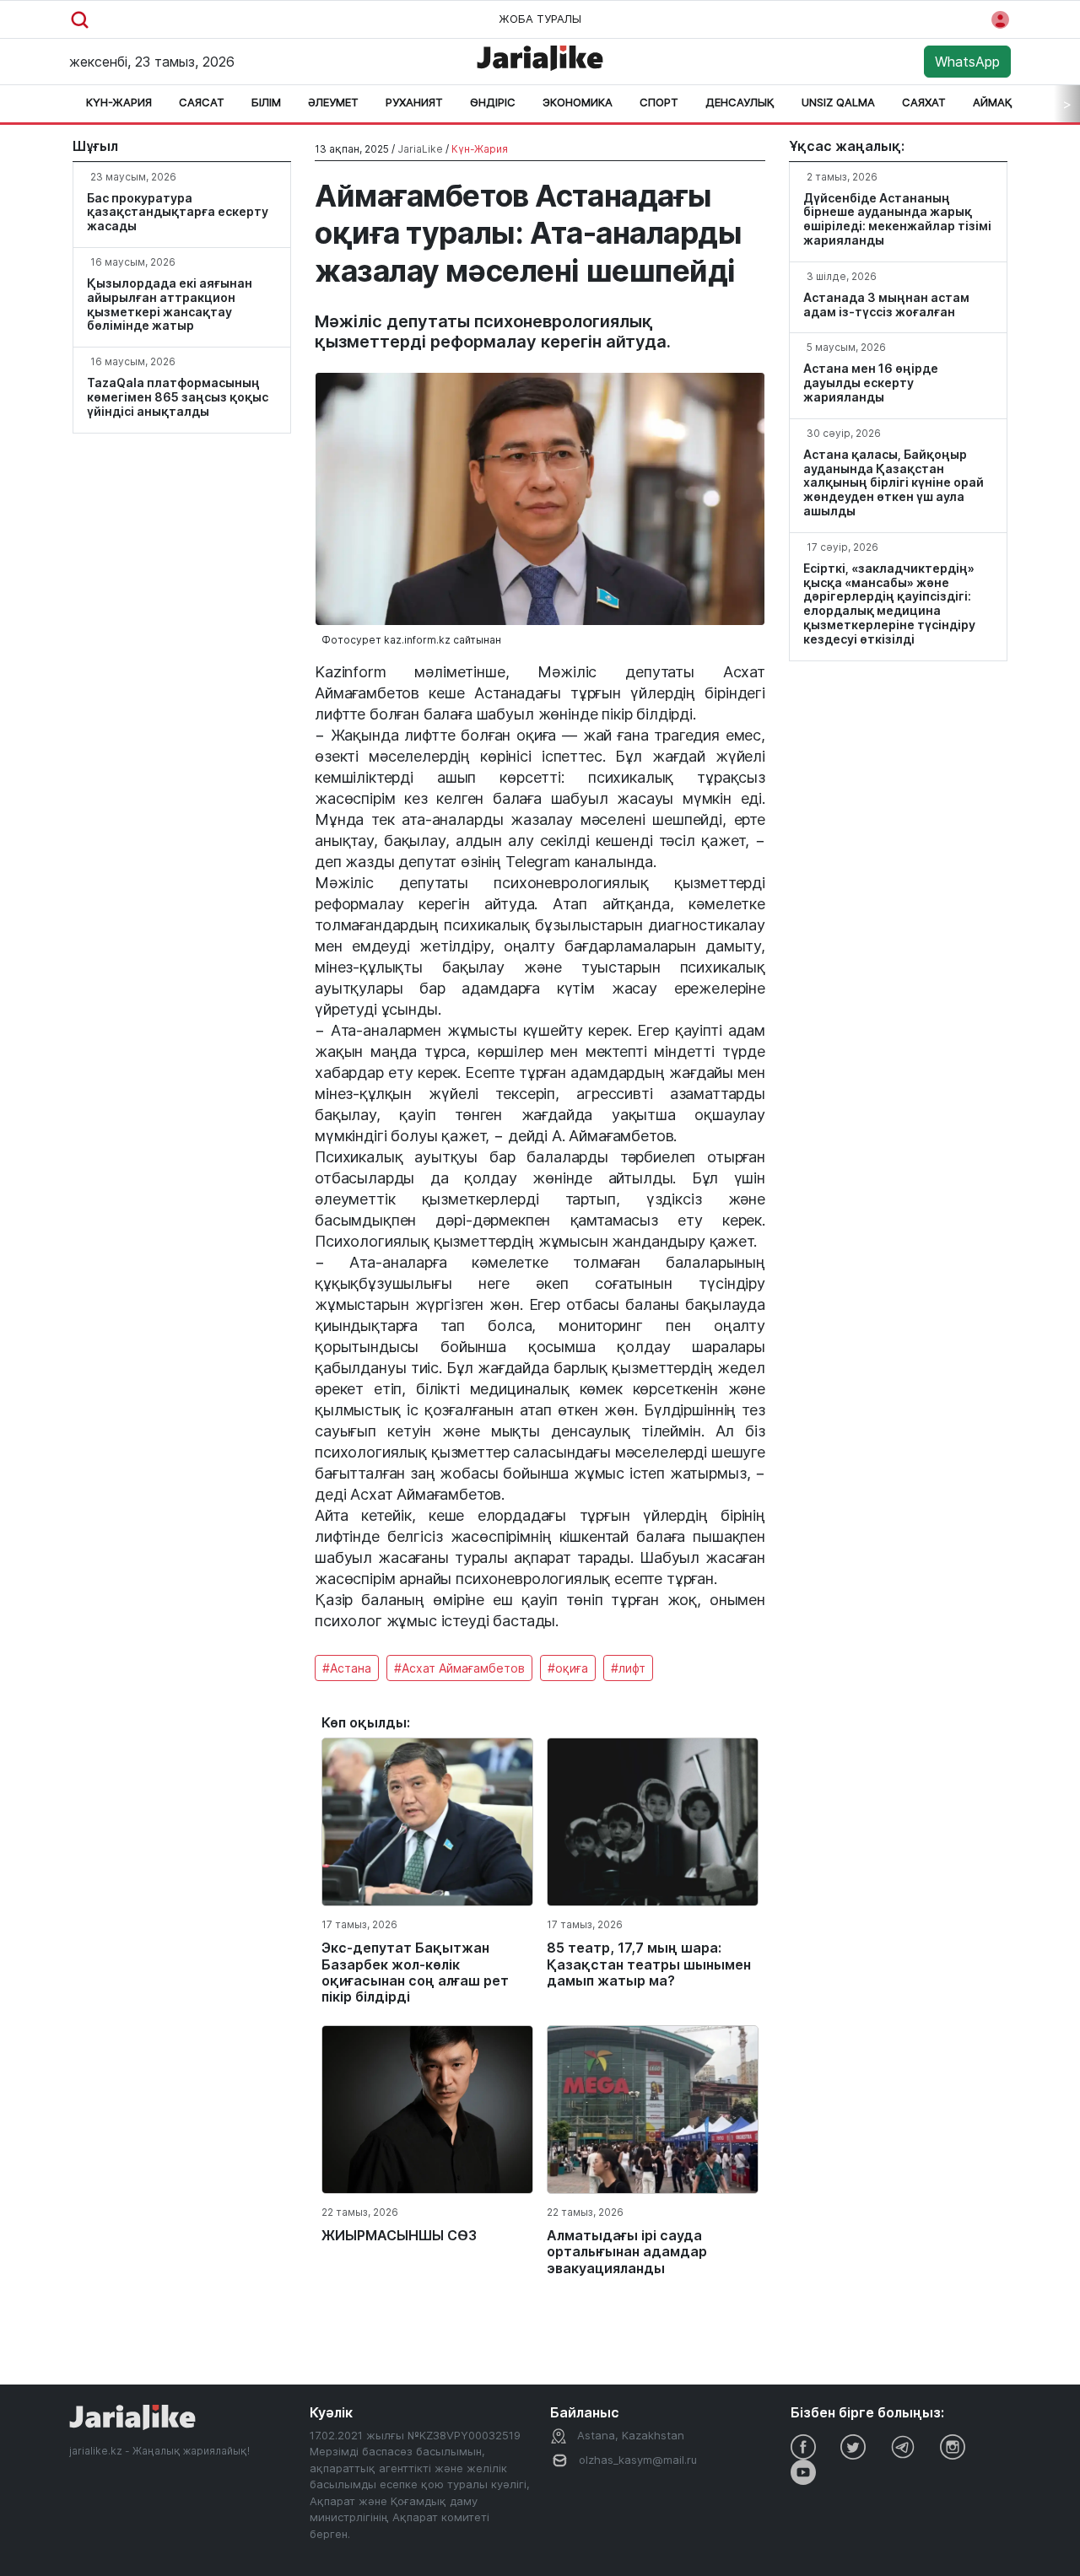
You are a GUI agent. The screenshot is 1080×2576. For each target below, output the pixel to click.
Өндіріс (493, 102)
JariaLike (420, 149)
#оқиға (568, 1668)
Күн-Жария (119, 102)
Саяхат (924, 102)
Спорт (659, 102)
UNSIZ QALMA (838, 102)
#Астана (347, 1668)
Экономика (578, 102)
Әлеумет (333, 102)
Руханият (414, 102)
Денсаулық (740, 102)
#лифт (628, 1668)
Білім (266, 102)
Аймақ (993, 102)
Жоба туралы (540, 19)
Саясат (202, 102)
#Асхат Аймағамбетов (459, 1668)
